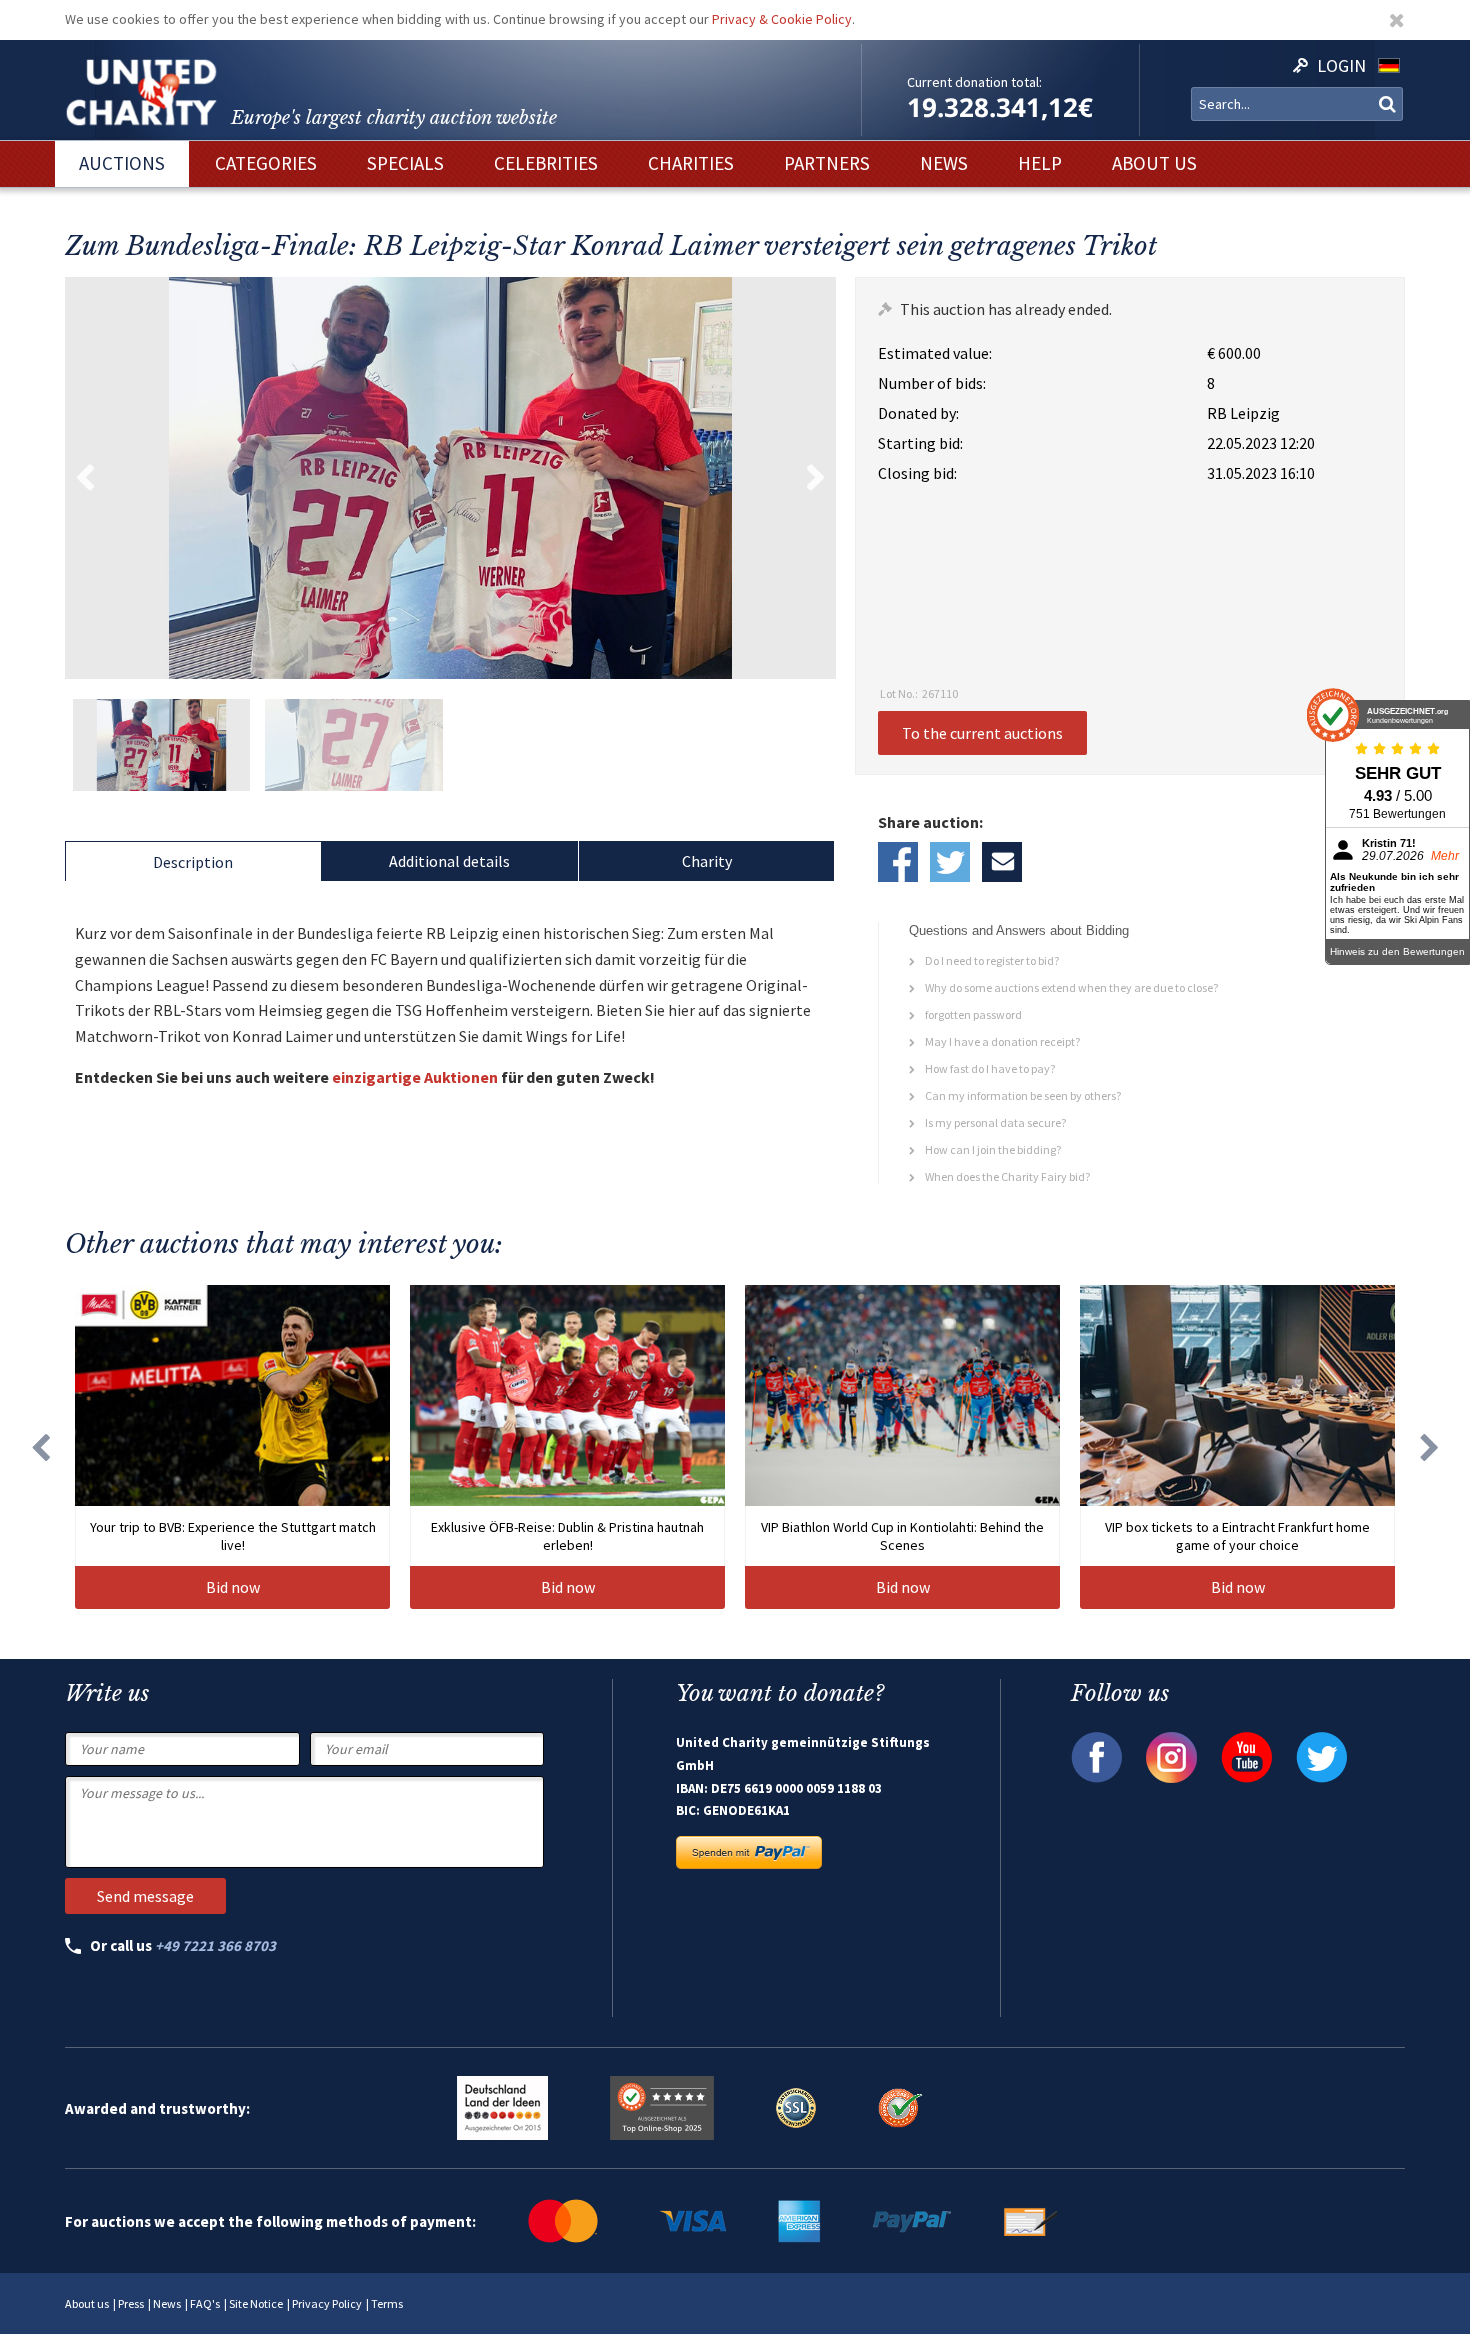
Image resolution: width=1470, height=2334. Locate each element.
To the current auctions (982, 733)
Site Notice (256, 2303)
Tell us (1002, 862)
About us (87, 2303)
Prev (85, 478)
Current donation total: (974, 82)
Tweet (950, 862)
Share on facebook (898, 862)
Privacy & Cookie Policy (782, 19)
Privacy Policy (327, 2303)
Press (131, 2303)
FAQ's (205, 2303)
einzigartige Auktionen (415, 1077)
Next (816, 478)
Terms (387, 2303)
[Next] (1430, 1447)
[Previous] (40, 1447)
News (167, 2303)
